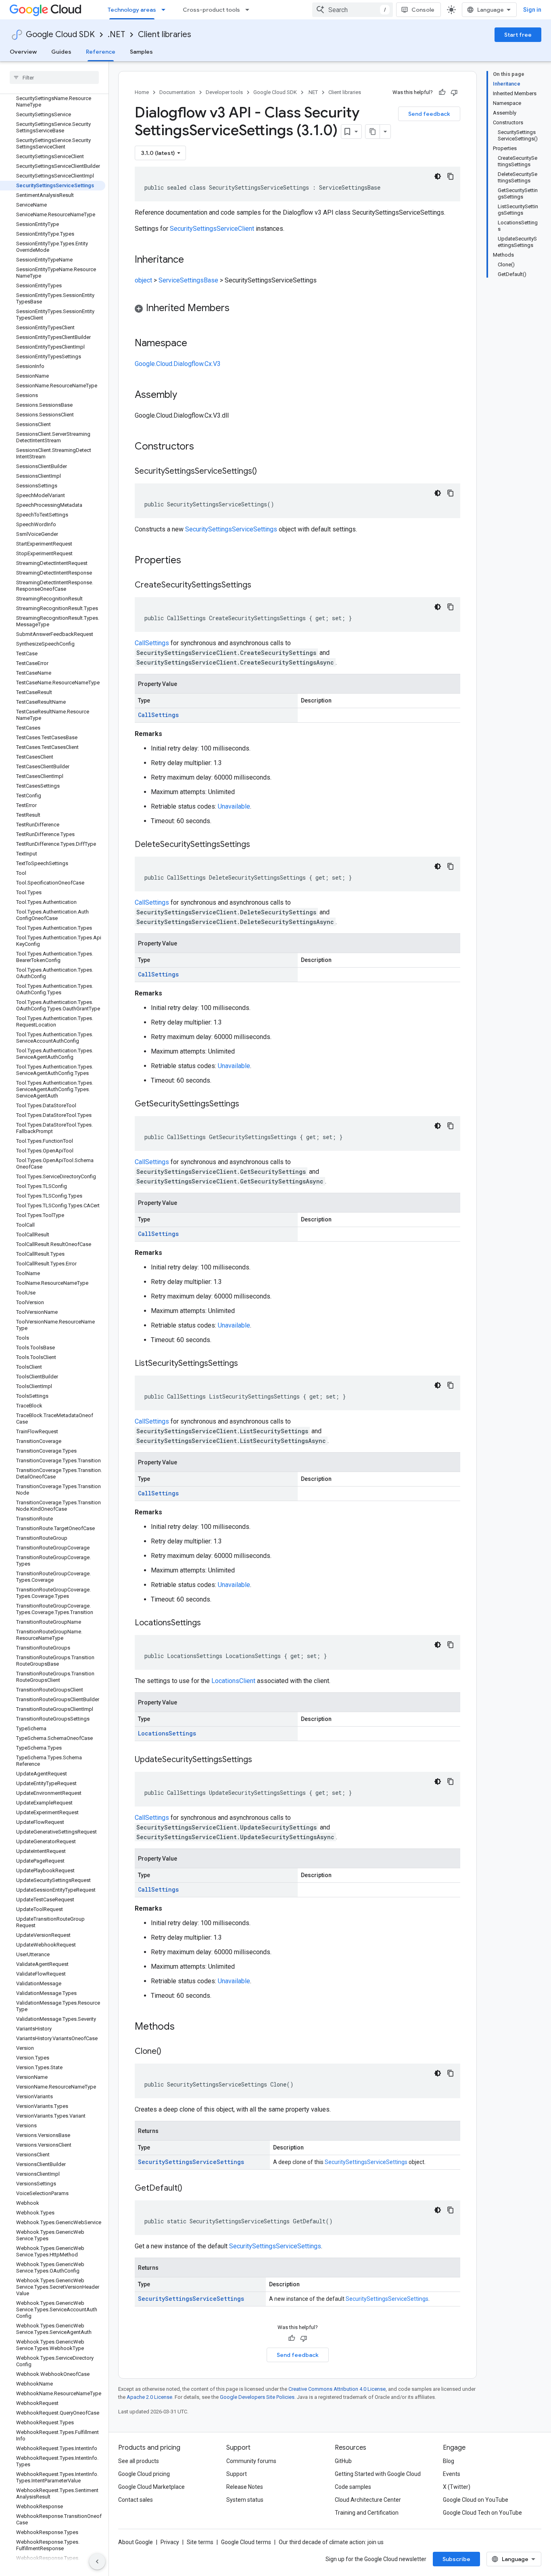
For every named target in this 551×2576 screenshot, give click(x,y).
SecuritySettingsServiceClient (212, 229)
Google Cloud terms (246, 2542)
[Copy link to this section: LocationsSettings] (209, 1623)
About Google (136, 2542)
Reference (101, 52)
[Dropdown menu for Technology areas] (166, 10)
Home (142, 92)
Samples (141, 52)
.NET (116, 34)
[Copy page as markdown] (373, 132)
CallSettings (152, 643)
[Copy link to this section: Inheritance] (192, 260)
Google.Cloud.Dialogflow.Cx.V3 (178, 364)
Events (452, 2474)
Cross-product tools (211, 10)
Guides (61, 52)
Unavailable (234, 806)
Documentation (177, 92)
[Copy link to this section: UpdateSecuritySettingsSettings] (260, 1760)
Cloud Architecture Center (368, 2500)
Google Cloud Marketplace (151, 2487)
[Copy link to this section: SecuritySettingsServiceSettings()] (265, 472)
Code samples (353, 2487)
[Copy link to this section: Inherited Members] (238, 309)
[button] (297, 309)
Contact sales (136, 2500)
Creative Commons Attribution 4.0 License (337, 2389)
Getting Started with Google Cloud (378, 2474)
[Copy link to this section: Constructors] (205, 447)
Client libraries (165, 34)
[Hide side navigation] (97, 2561)
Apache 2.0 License (149, 2397)
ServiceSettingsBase (188, 280)
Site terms (200, 2542)
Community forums (251, 2461)
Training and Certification (367, 2513)
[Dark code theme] (438, 176)
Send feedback (429, 114)
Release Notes (245, 2487)
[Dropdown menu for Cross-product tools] (250, 10)
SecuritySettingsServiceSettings (231, 529)
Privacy (170, 2542)
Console (423, 10)
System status (245, 2500)
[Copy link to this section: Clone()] (169, 2052)
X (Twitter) (457, 2487)
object (143, 280)
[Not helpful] (454, 92)
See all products (139, 2461)
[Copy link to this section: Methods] (185, 2027)
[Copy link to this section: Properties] (192, 561)
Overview (23, 52)
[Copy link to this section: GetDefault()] (190, 2189)
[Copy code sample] (451, 176)
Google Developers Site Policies (257, 2397)
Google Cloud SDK (60, 34)
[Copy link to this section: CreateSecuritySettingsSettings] (259, 585)
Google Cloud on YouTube (476, 2500)
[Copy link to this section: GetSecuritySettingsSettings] (247, 1104)
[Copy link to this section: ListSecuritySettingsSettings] (246, 1364)
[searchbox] (54, 77)
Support (237, 2474)
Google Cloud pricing (144, 2474)
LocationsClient (233, 1681)
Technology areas (132, 10)
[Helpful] (442, 92)
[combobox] (353, 10)
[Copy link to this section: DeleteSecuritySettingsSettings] (258, 845)
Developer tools (224, 92)
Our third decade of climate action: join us (331, 2542)
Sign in (532, 10)
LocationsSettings (167, 1733)
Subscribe (456, 2559)
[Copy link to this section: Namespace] (195, 344)
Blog (449, 2461)
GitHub (343, 2461)
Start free (518, 35)
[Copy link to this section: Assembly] (185, 395)
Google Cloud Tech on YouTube (482, 2513)
